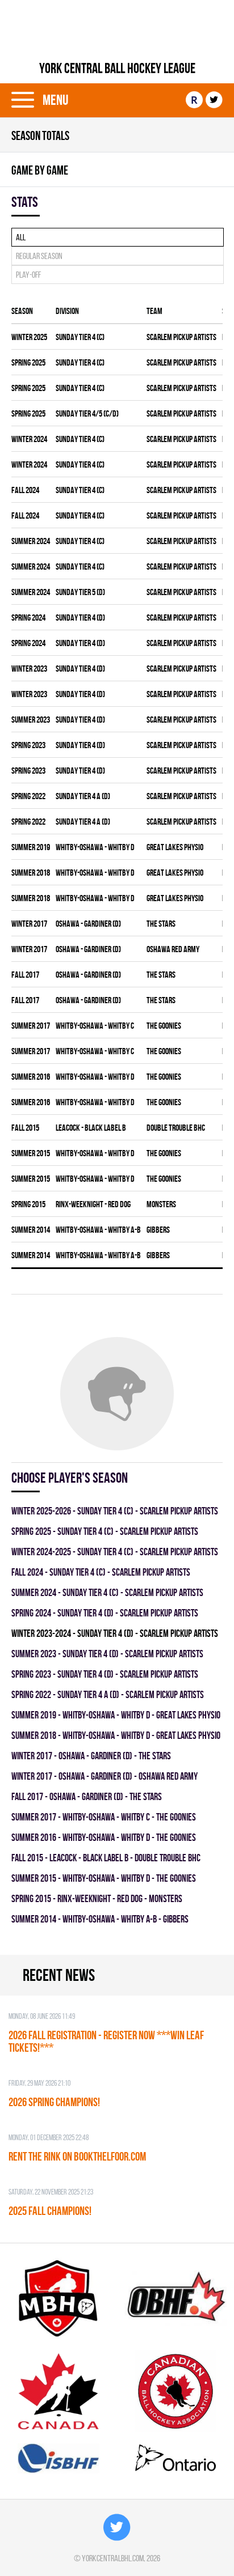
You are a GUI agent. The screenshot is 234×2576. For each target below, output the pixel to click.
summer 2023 (31, 720)
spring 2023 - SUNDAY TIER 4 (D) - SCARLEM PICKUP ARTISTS (105, 1674)
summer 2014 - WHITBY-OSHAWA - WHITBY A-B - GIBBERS (100, 1919)
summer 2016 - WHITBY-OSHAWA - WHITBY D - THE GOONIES (104, 1837)
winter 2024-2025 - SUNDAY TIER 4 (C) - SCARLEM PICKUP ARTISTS (115, 1552)
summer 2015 (31, 1153)
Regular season (39, 256)
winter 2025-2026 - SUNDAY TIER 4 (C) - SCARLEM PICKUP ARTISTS (115, 1511)
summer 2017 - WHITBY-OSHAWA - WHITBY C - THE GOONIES (104, 1817)
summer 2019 (31, 847)
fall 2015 (25, 1128)
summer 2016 (31, 1077)
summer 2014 (31, 1230)
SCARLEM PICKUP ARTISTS (181, 337)
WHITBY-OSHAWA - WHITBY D (95, 847)
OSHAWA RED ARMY (173, 949)
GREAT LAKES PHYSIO (175, 847)
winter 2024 (29, 439)
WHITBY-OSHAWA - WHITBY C (95, 1026)
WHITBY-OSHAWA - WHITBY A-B (98, 1230)
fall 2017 (25, 975)
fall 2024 (25, 490)
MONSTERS (161, 1204)
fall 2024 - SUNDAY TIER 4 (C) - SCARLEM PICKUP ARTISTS (101, 1572)
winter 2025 (29, 337)
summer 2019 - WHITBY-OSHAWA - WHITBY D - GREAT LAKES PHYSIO (116, 1715)
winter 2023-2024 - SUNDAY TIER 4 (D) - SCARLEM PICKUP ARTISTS (115, 1633)
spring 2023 (28, 745)
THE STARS (161, 924)
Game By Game (40, 170)
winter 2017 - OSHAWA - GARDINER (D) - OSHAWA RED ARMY (105, 1776)
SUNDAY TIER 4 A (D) (83, 796)
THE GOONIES (164, 1026)
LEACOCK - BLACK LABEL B (91, 1128)
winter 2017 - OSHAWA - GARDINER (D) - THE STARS (91, 1756)
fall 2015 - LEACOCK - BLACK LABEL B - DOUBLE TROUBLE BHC (106, 1858)
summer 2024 (31, 541)
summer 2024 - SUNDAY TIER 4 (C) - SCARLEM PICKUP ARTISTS (107, 1592)
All (21, 237)
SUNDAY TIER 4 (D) (80, 618)
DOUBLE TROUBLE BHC (176, 1128)
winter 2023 (29, 669)
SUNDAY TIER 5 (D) (80, 592)
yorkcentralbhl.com (113, 2558)
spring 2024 (28, 618)
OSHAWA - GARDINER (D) (88, 924)
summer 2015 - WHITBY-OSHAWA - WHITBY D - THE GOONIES (104, 1878)
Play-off (28, 275)
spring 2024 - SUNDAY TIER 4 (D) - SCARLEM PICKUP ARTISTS (105, 1613)
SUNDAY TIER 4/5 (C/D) (87, 413)
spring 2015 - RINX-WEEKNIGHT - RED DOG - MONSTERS (97, 1898)
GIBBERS (158, 1230)
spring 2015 (28, 1204)
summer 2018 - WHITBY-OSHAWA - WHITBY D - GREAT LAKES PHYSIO (116, 1735)
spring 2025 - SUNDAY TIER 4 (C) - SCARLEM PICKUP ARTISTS (105, 1531)
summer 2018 (31, 873)
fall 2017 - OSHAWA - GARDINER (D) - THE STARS (87, 1796)
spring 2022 (28, 796)
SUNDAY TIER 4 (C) (80, 337)
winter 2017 (29, 924)
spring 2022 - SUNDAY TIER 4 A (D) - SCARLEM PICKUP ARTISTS (108, 1694)
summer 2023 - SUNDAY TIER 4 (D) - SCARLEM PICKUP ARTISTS (107, 1654)
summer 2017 (31, 1026)
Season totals (40, 135)
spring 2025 (28, 362)
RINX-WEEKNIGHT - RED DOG (93, 1204)
